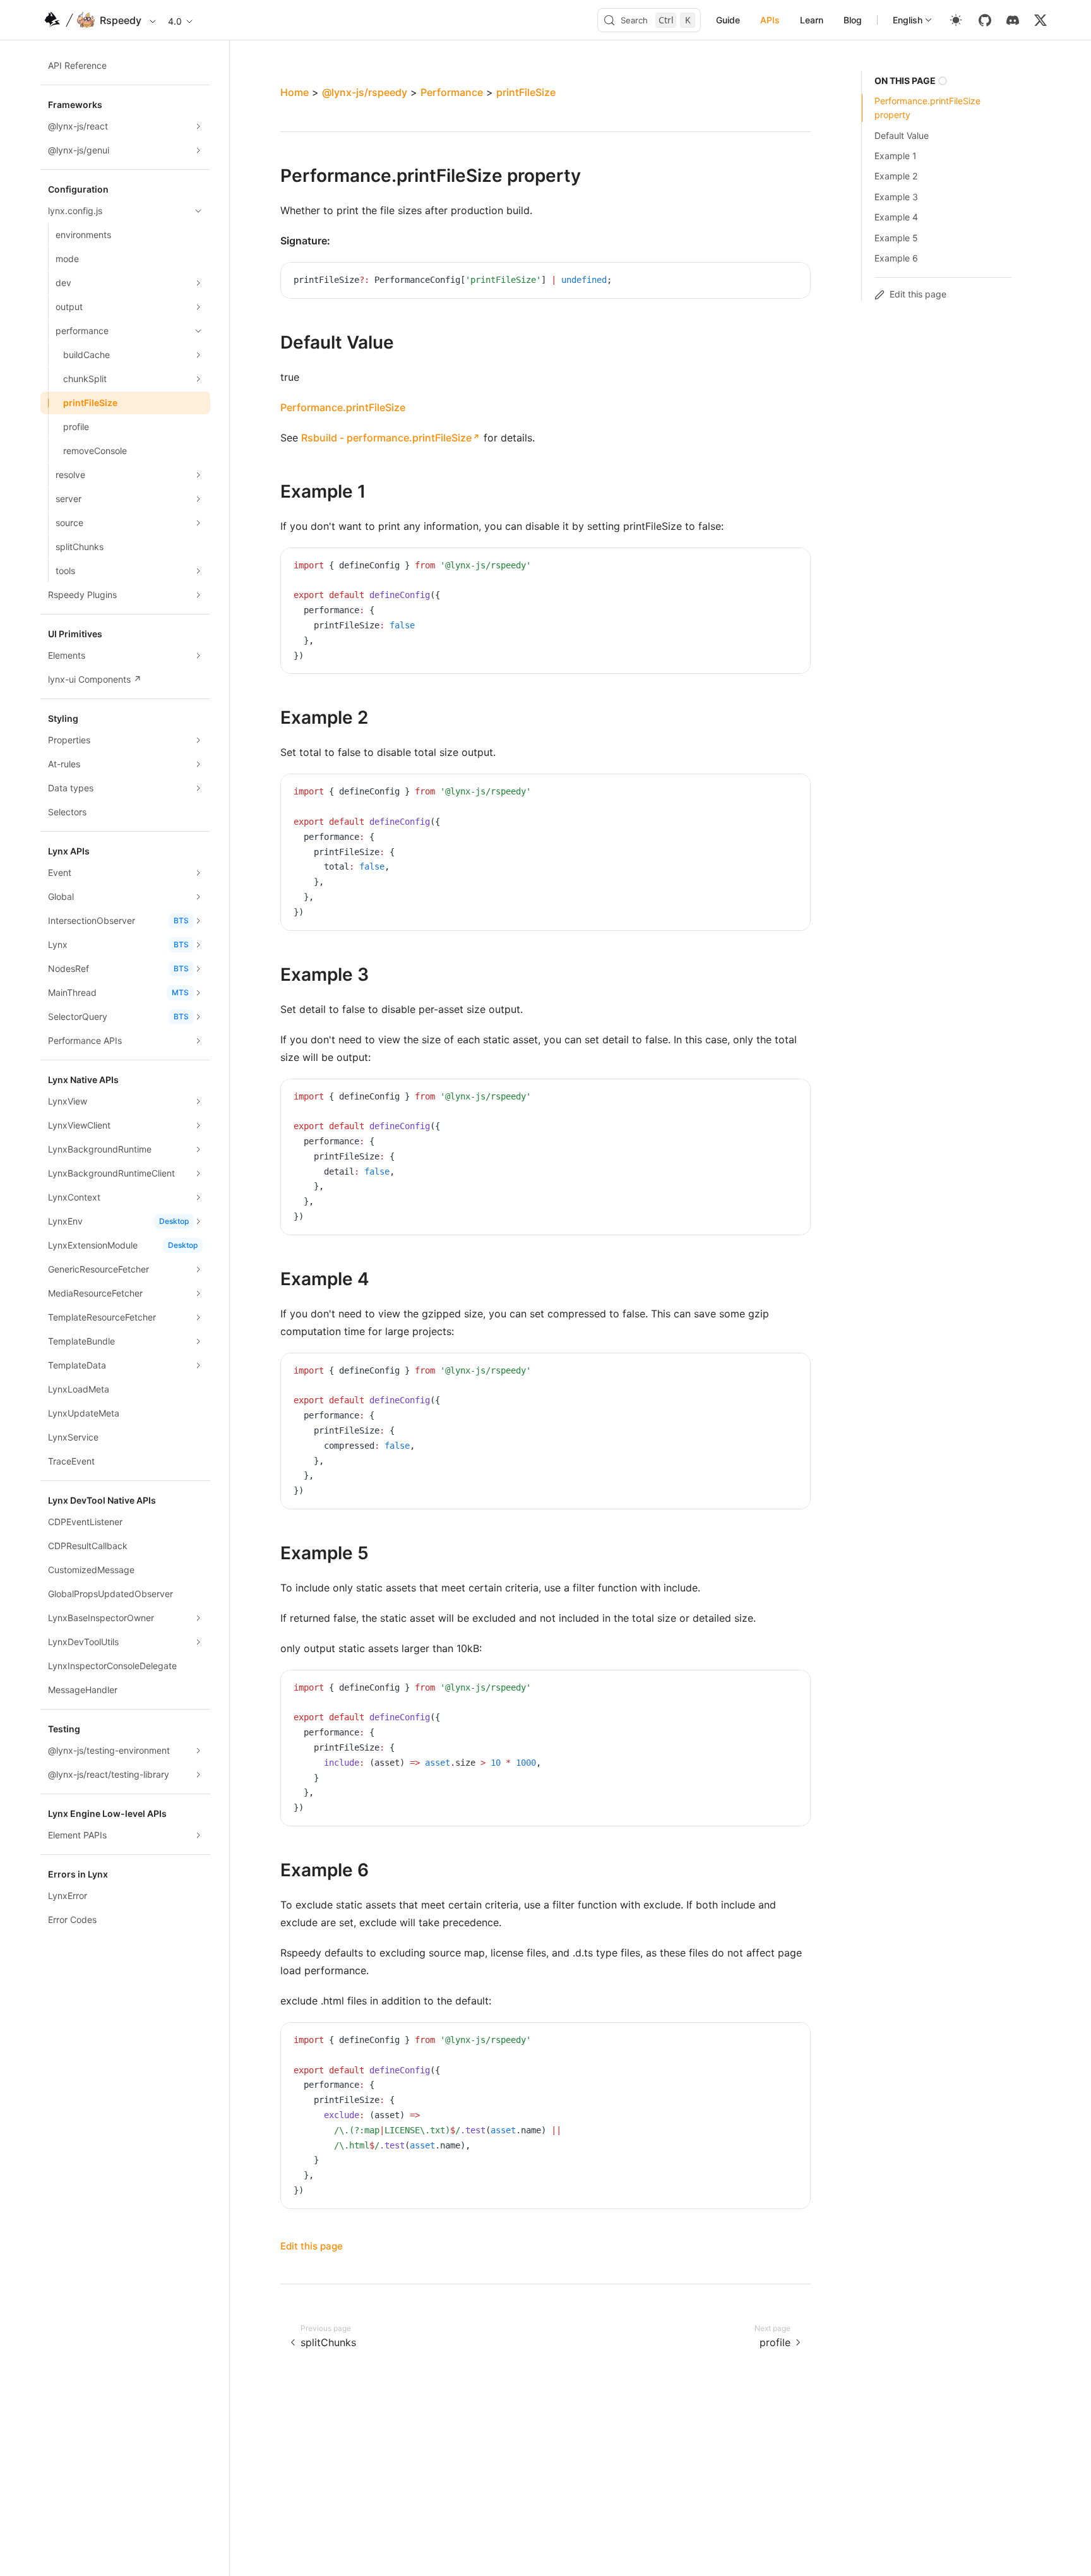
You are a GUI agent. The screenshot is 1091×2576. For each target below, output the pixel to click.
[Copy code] (791, 282)
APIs (770, 20)
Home (295, 92)
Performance (452, 92)
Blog (853, 20)
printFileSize (526, 92)
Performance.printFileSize (343, 407)
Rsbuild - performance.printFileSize (386, 438)
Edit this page (312, 2246)
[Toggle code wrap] (772, 282)
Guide (728, 20)
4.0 (175, 21)
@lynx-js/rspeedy (365, 92)
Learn (812, 20)
